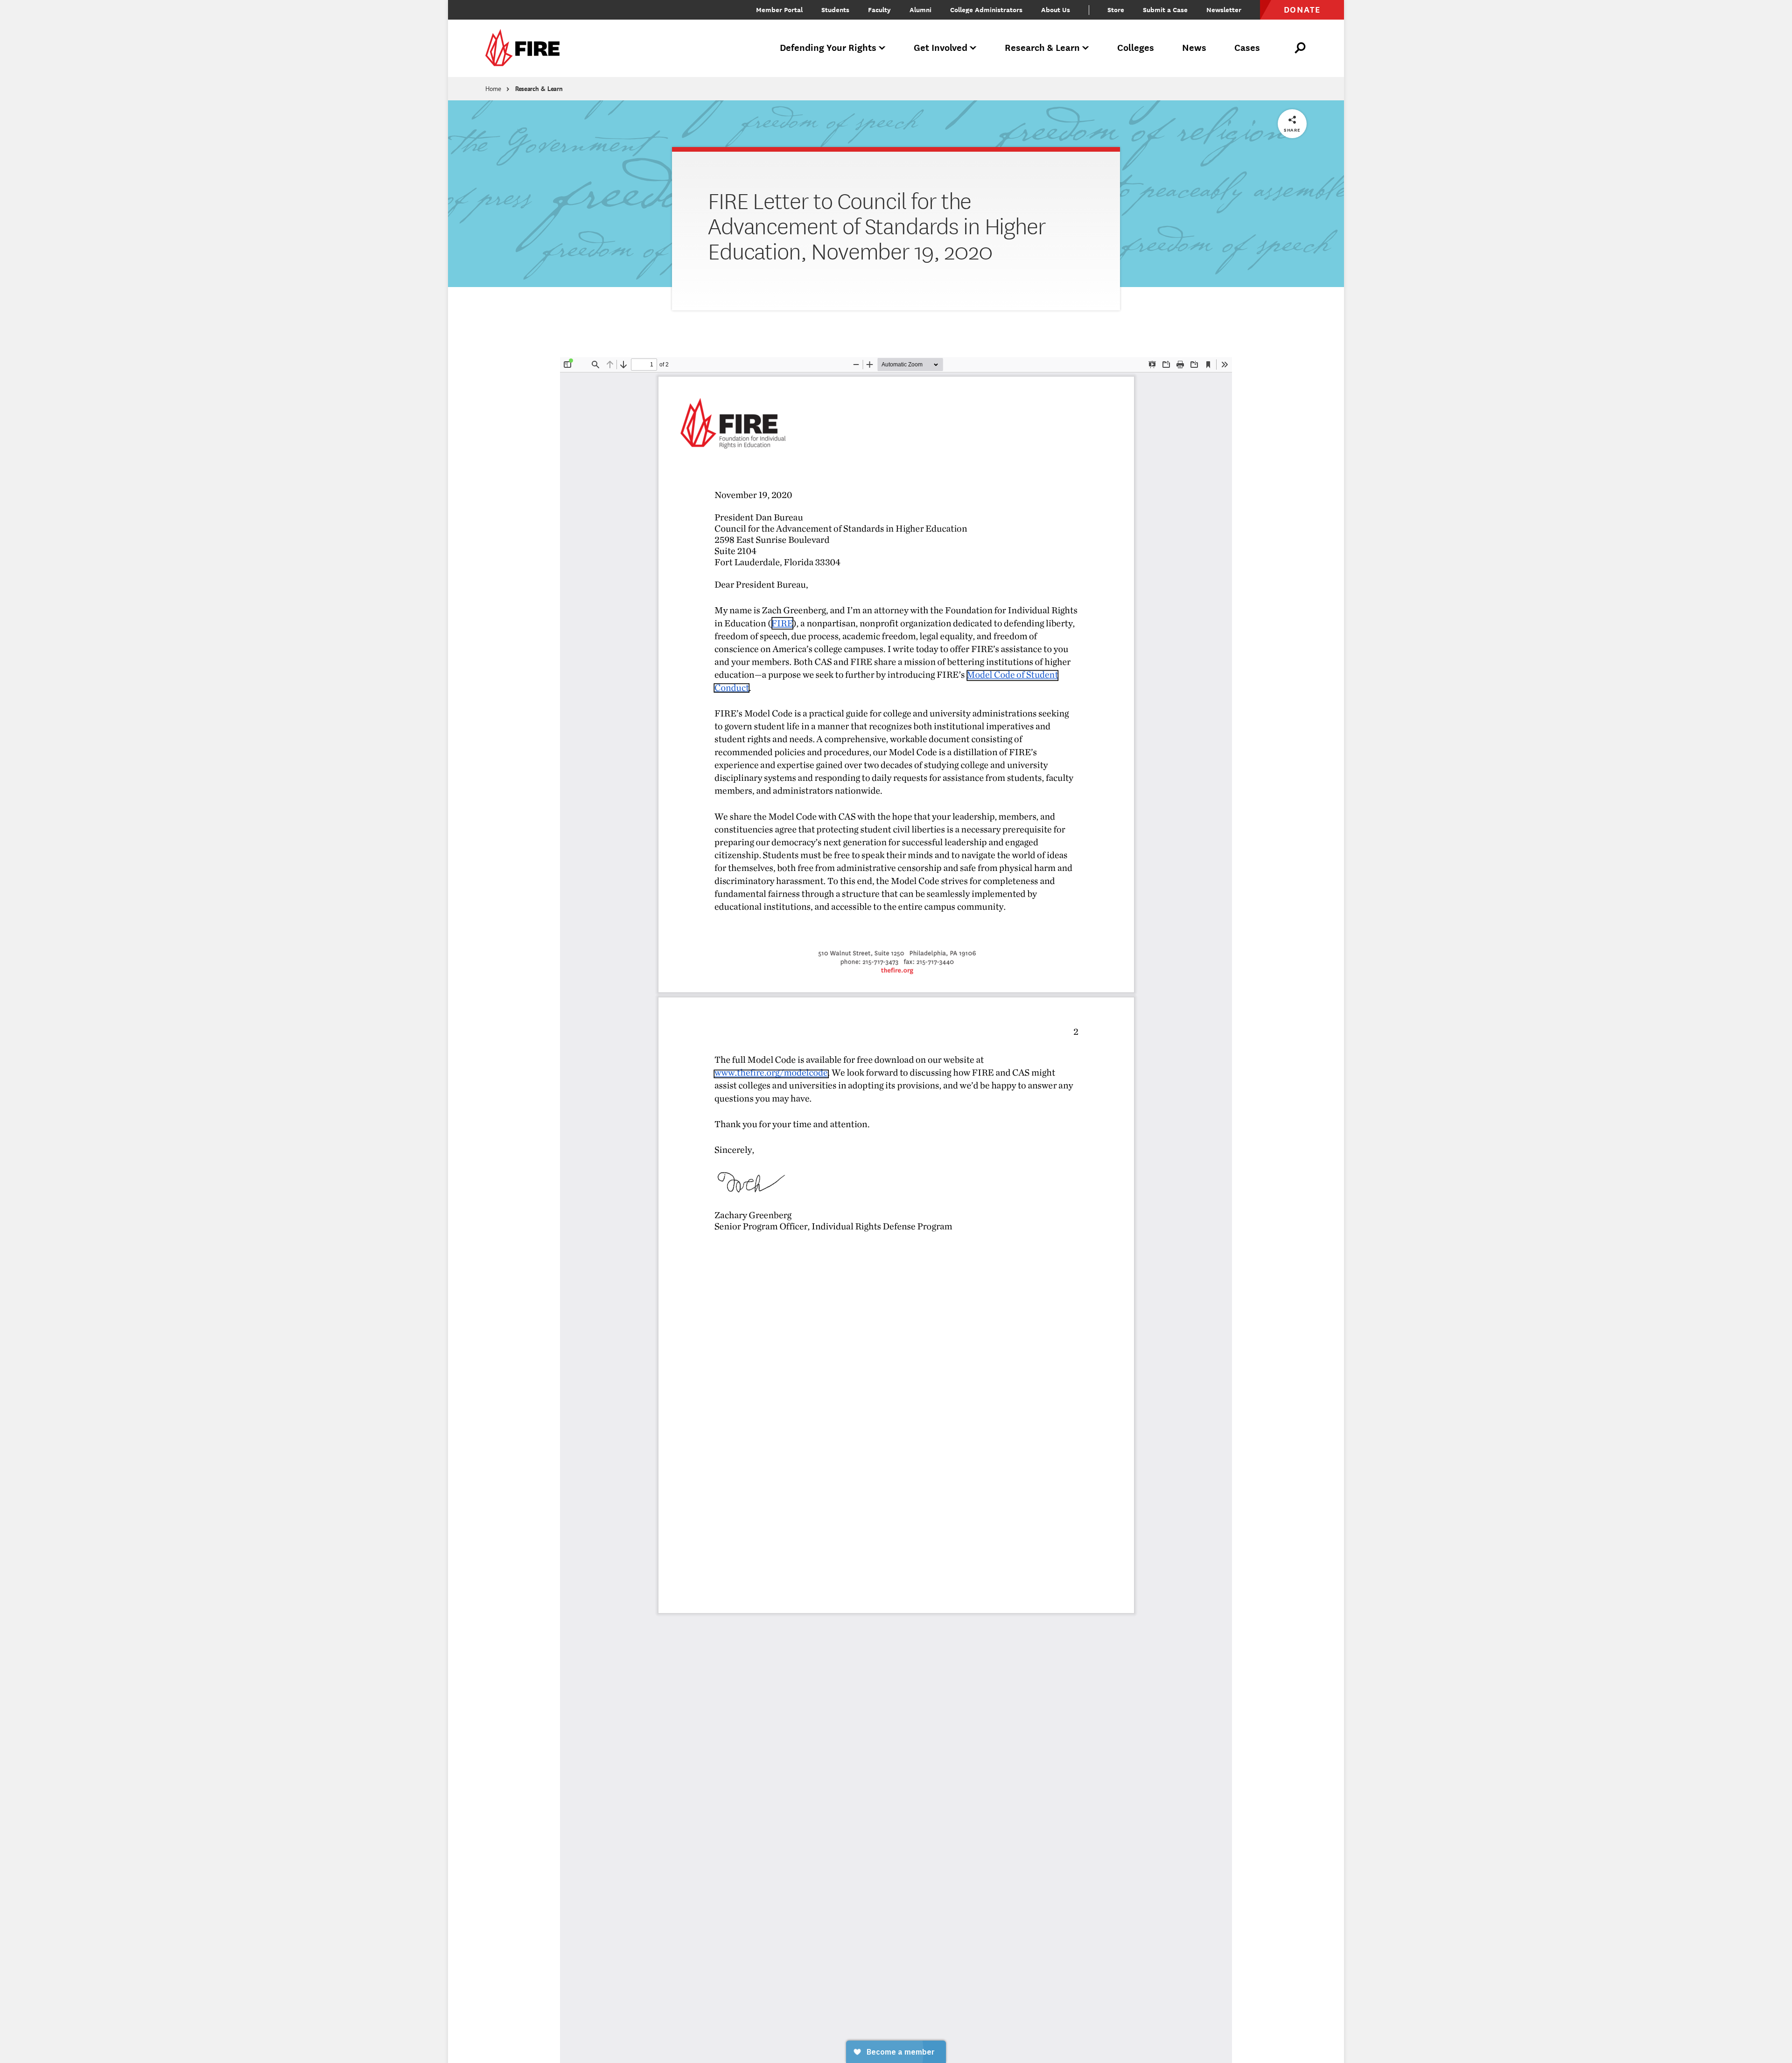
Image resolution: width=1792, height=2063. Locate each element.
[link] (525, 48)
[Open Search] (1301, 48)
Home (493, 89)
